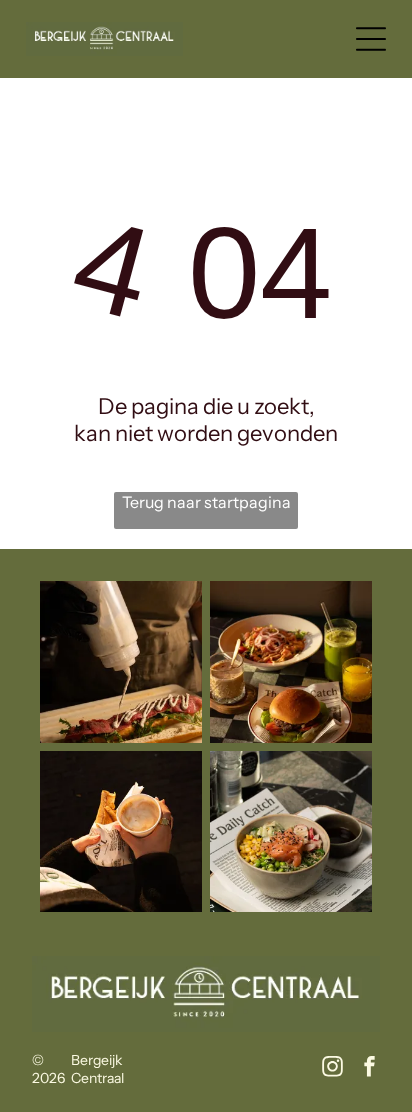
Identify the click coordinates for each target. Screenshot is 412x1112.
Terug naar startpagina (206, 502)
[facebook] (370, 1069)
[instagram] (333, 1069)
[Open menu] (371, 39)
